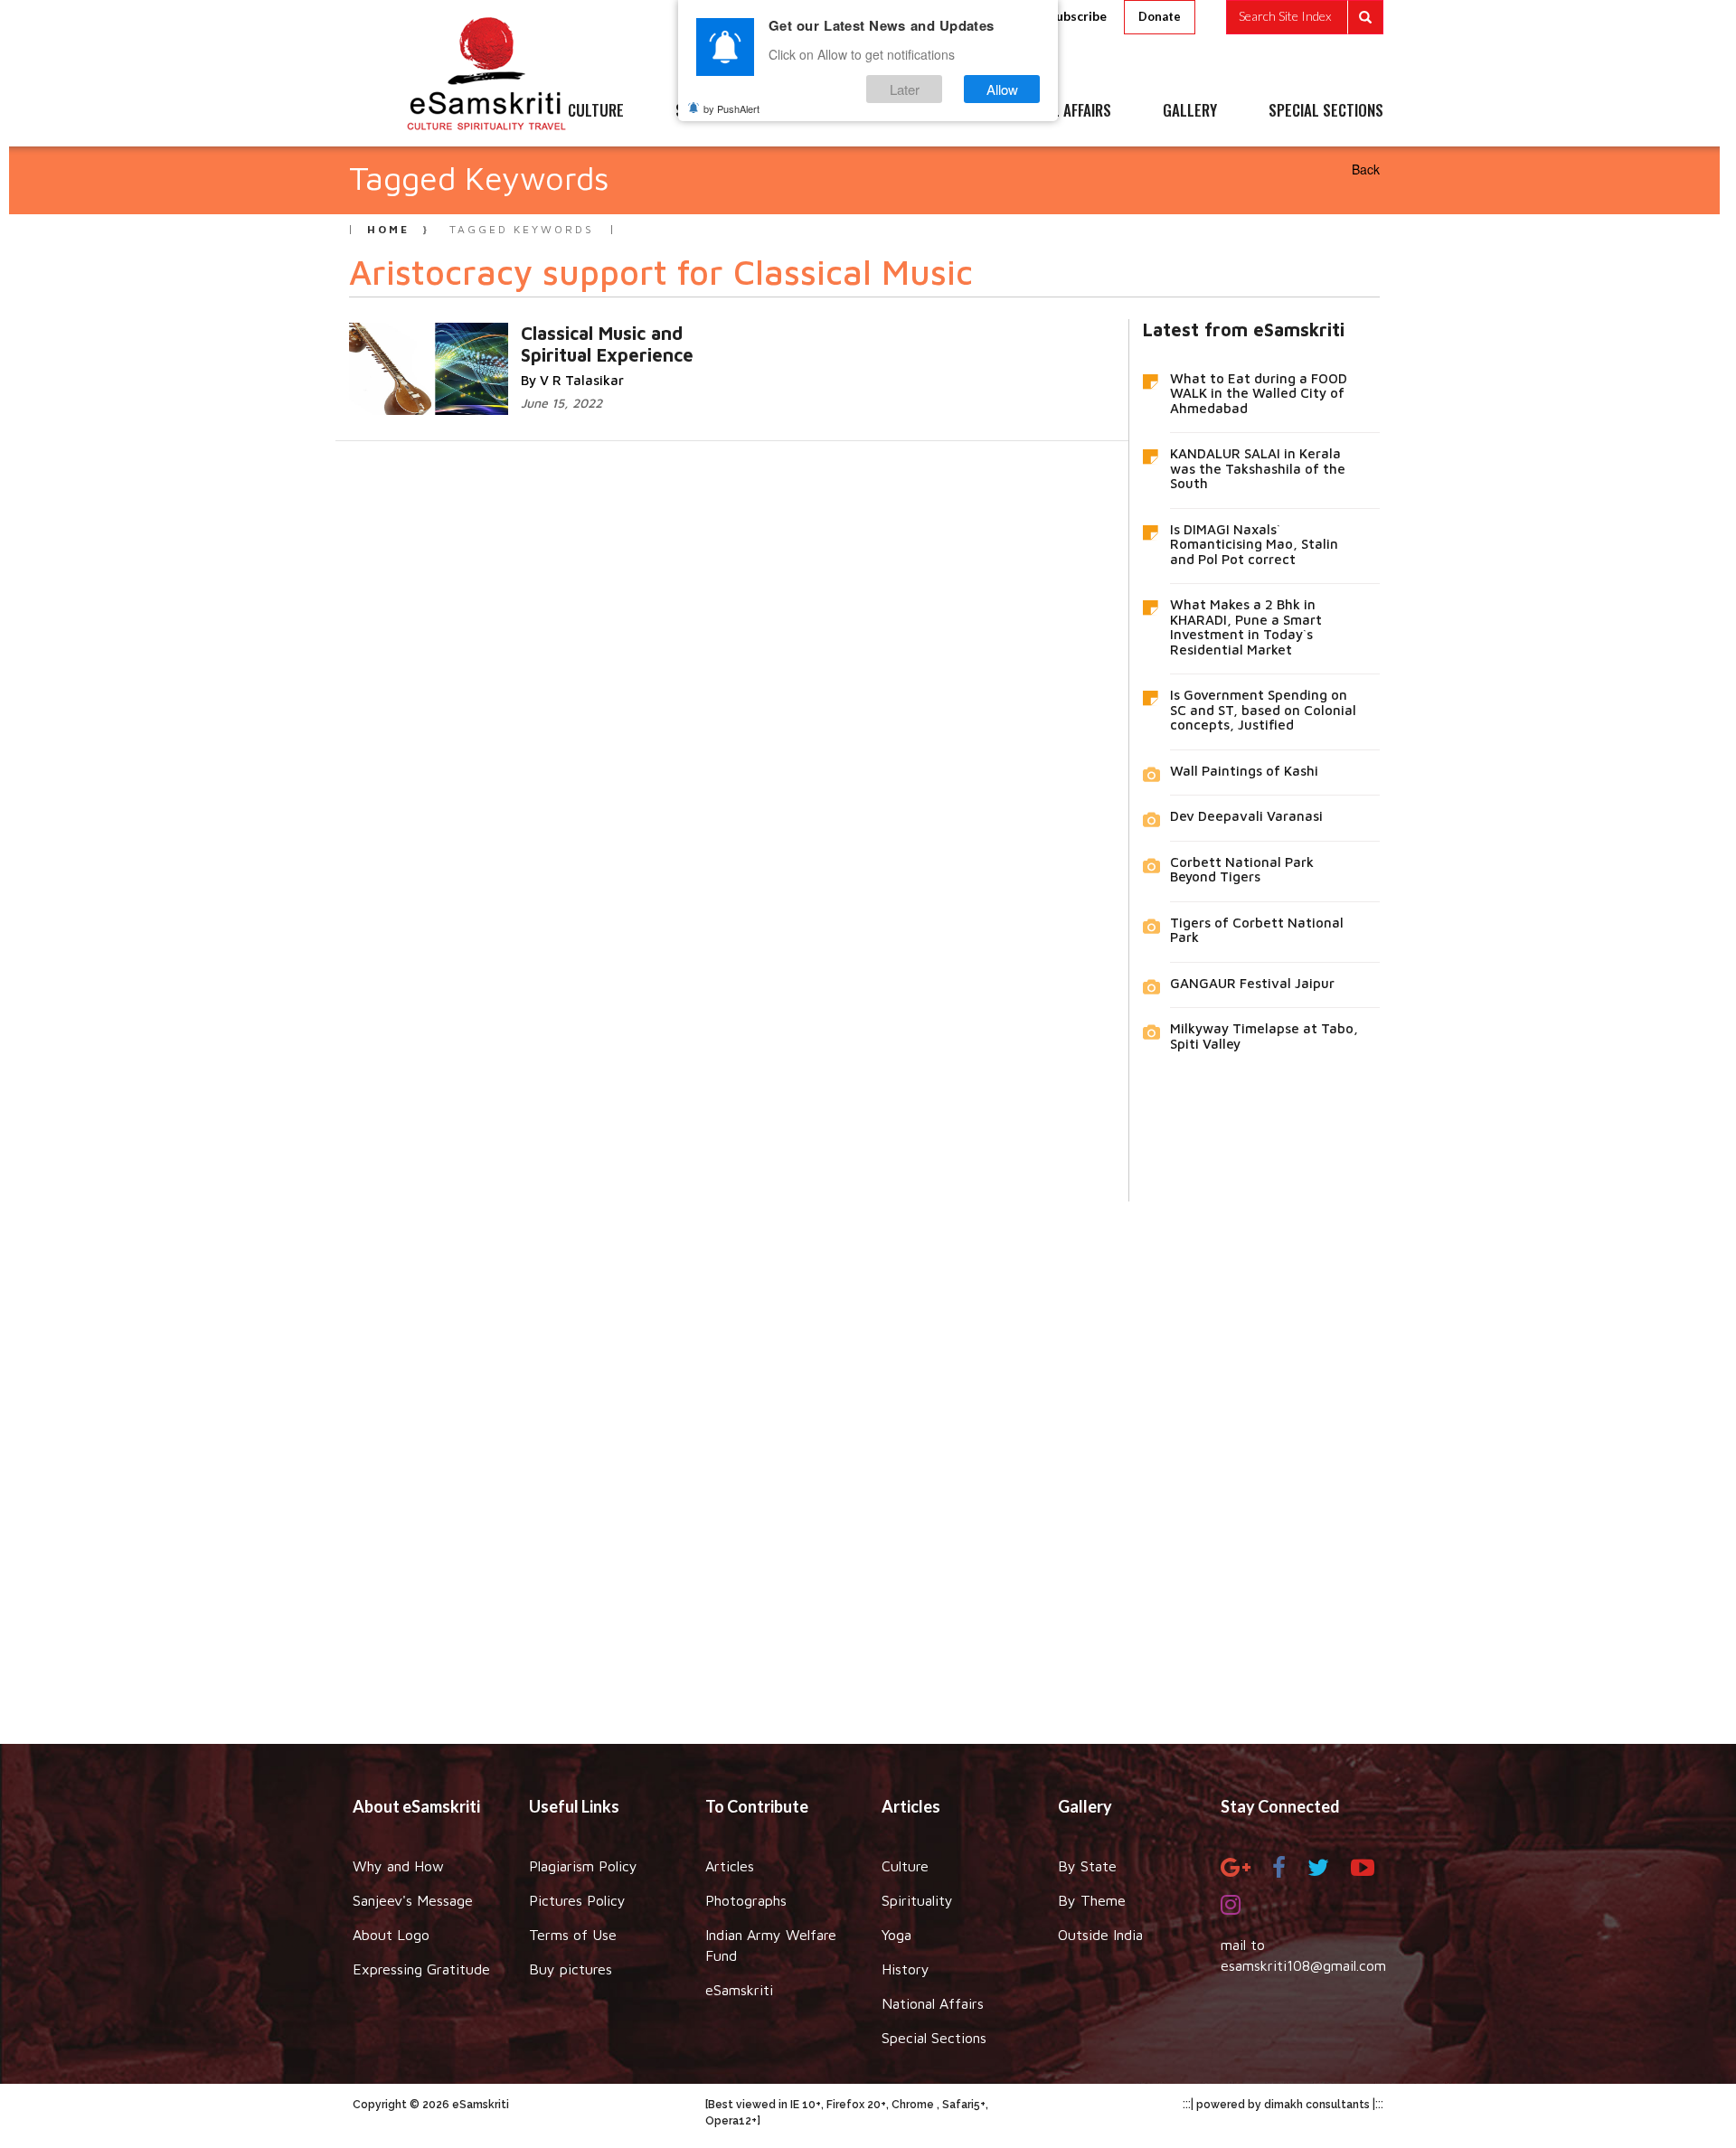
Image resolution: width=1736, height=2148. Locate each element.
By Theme (1092, 1900)
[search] (1305, 17)
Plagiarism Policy (583, 1866)
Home (388, 229)
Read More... (645, 332)
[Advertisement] (868, 1459)
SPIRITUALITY (717, 111)
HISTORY (922, 111)
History (906, 1969)
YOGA (827, 111)
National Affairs (933, 2003)
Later (905, 89)
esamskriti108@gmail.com (1303, 1965)
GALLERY (1190, 111)
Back (1366, 169)
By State (1087, 1866)
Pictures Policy (577, 1900)
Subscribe (1078, 16)
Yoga (896, 1935)
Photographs (746, 1900)
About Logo (391, 1935)
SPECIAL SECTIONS (1326, 111)
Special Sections (934, 2038)
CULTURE (596, 111)
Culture (905, 1866)
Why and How (398, 1866)
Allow (1002, 89)
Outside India (1100, 1935)
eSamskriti (739, 1990)
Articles (730, 1866)
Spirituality (917, 1900)
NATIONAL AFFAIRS (1056, 111)
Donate (1160, 16)
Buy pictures (571, 1969)
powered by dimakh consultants (1283, 2105)
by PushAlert (731, 108)
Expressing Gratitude (421, 1969)
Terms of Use (573, 1935)
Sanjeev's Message (413, 1900)
